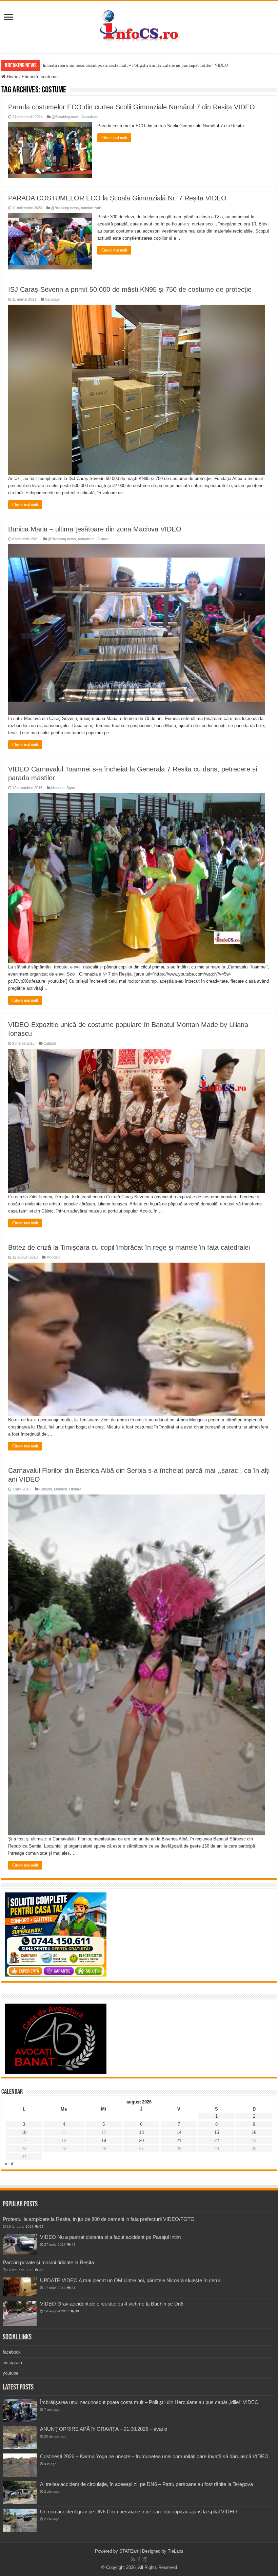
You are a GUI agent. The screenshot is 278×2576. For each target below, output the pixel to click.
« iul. (9, 2164)
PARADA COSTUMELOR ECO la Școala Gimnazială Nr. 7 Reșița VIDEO (117, 198)
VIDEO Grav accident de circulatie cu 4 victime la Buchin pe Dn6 (112, 2304)
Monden (58, 788)
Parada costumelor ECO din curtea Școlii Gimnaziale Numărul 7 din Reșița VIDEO (132, 107)
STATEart (129, 2551)
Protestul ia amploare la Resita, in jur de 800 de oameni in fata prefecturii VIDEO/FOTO (99, 2219)
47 (74, 2244)
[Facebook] (139, 2559)
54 (41, 2226)
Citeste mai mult (114, 138)
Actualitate (90, 117)
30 (77, 2311)
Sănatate (52, 299)
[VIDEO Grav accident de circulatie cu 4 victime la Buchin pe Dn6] (20, 2313)
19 (104, 2141)
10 (24, 2132)
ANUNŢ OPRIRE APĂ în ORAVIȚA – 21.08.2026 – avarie (104, 2429)
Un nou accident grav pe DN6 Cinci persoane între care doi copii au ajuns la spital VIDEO (138, 2512)
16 (254, 2132)
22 (217, 2141)
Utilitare (75, 1489)
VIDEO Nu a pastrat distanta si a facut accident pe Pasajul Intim (111, 2237)
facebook (12, 2352)
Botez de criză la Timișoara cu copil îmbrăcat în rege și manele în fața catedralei (129, 1247)
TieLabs (176, 2551)
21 (179, 2141)
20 (141, 2141)
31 (74, 2288)
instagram (12, 2363)
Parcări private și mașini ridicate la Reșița (48, 2262)
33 (41, 2270)
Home (12, 77)
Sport (71, 788)
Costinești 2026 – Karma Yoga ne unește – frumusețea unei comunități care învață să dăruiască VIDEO (154, 2456)
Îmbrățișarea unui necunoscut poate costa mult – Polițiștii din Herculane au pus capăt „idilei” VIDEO (135, 65)
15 (217, 2132)
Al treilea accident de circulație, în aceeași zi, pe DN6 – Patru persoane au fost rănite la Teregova (146, 2484)
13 (141, 2132)
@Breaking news (66, 117)
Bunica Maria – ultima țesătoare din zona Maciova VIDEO (95, 529)
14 (179, 2132)
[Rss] (133, 2559)
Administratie (91, 208)
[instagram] (145, 2559)
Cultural (103, 539)
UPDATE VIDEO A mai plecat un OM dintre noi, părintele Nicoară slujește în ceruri (131, 2280)
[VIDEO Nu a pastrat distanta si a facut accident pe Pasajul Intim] (20, 2245)
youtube (11, 2373)
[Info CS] (139, 26)
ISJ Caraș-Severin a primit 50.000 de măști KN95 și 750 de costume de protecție (130, 289)
